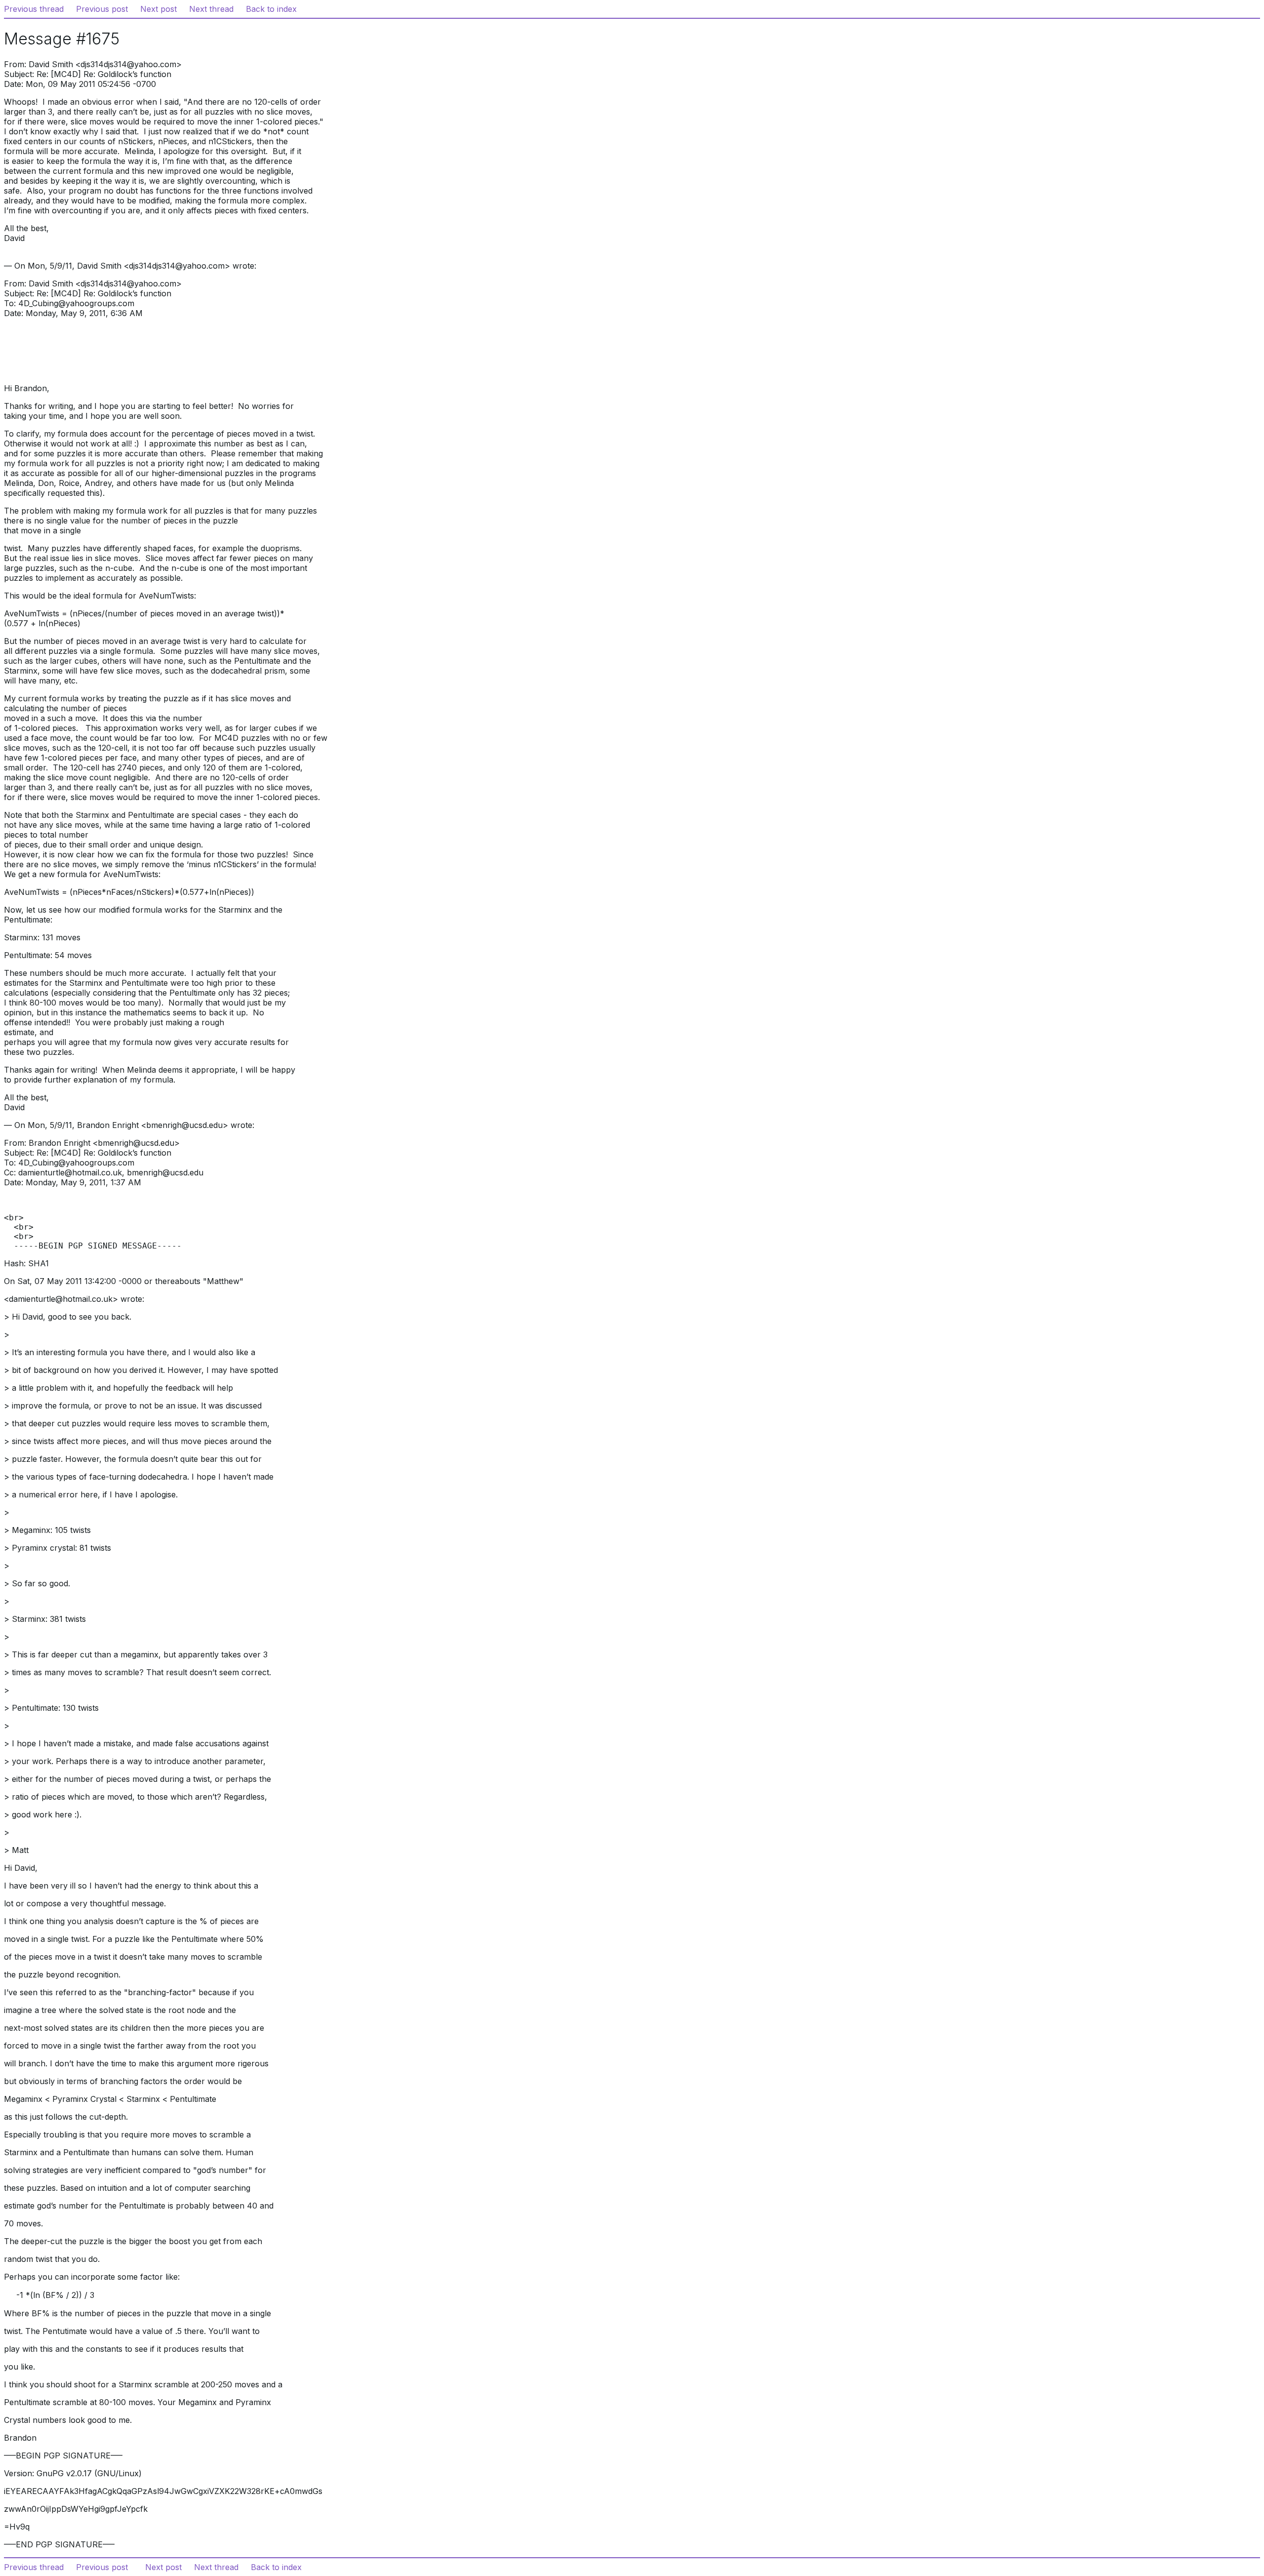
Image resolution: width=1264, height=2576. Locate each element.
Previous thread (34, 9)
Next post (158, 9)
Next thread (211, 9)
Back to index (271, 9)
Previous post (102, 9)
